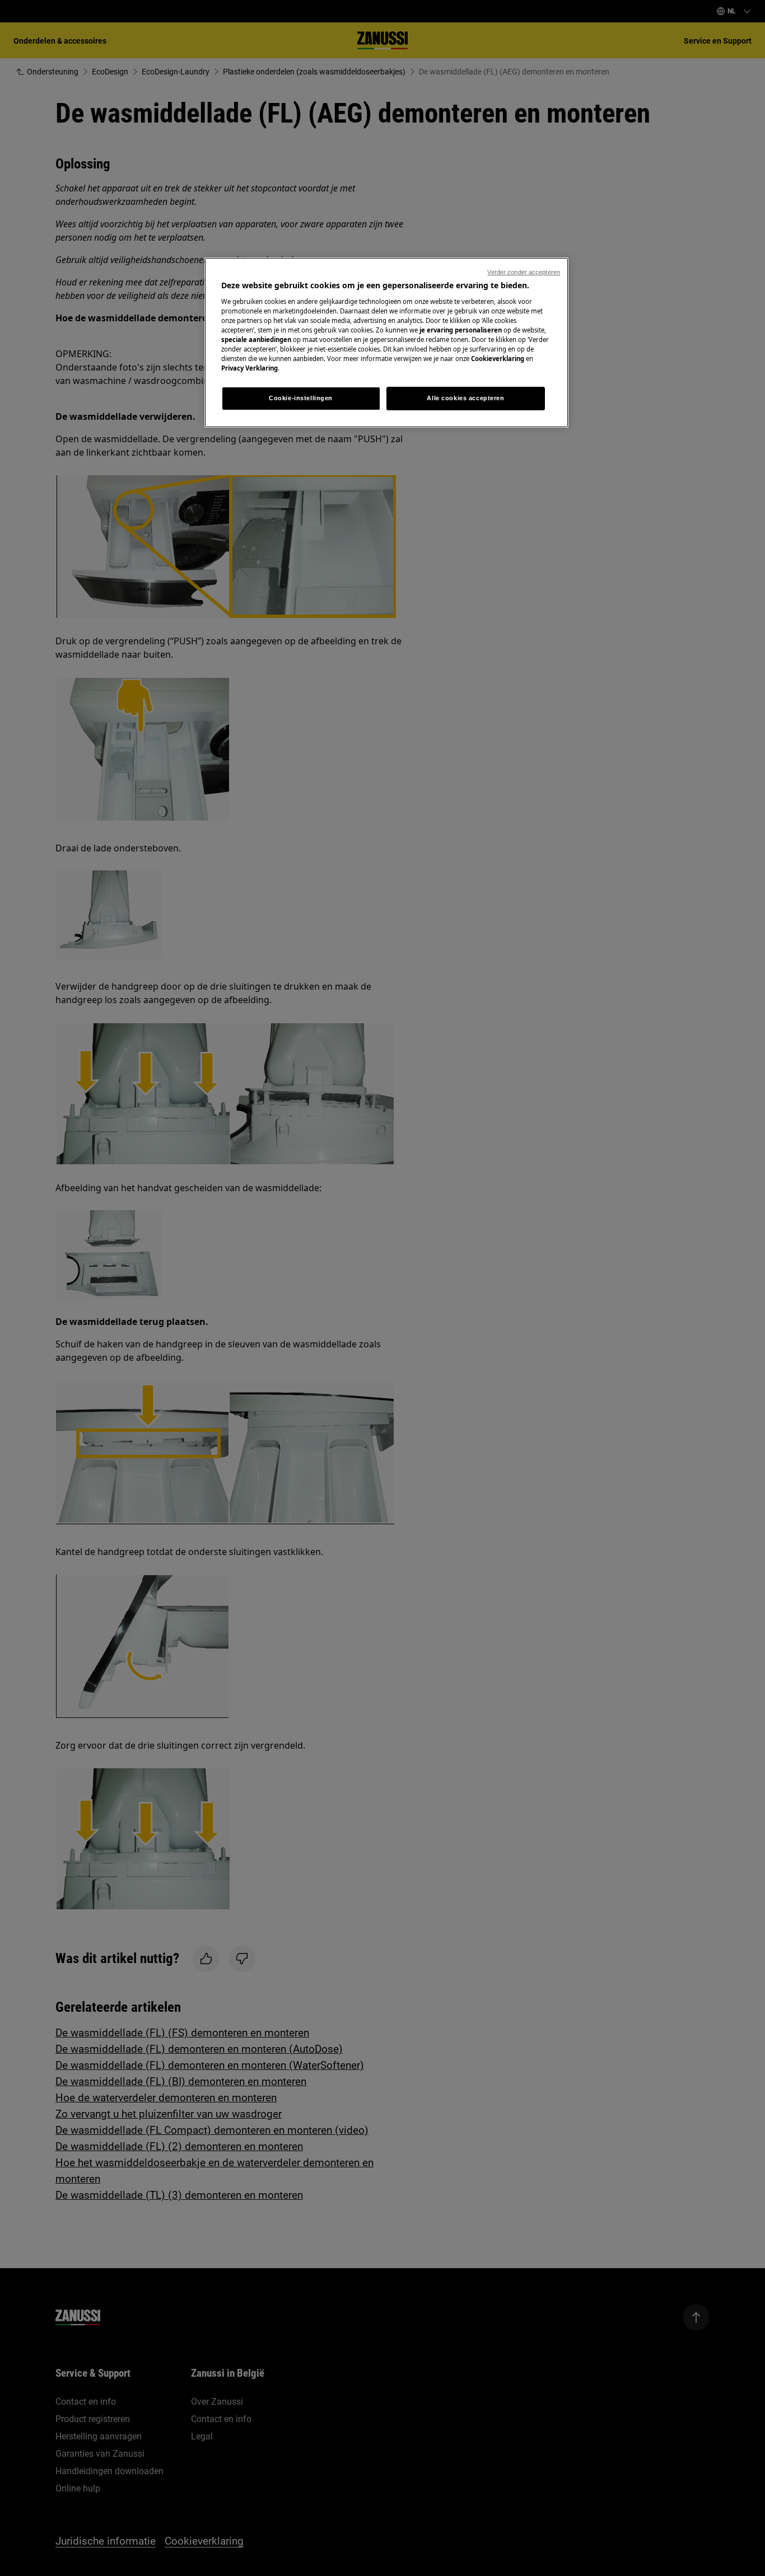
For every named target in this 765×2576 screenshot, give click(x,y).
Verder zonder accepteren (524, 272)
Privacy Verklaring (249, 368)
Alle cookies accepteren (465, 398)
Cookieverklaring (498, 359)
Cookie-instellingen (301, 398)
